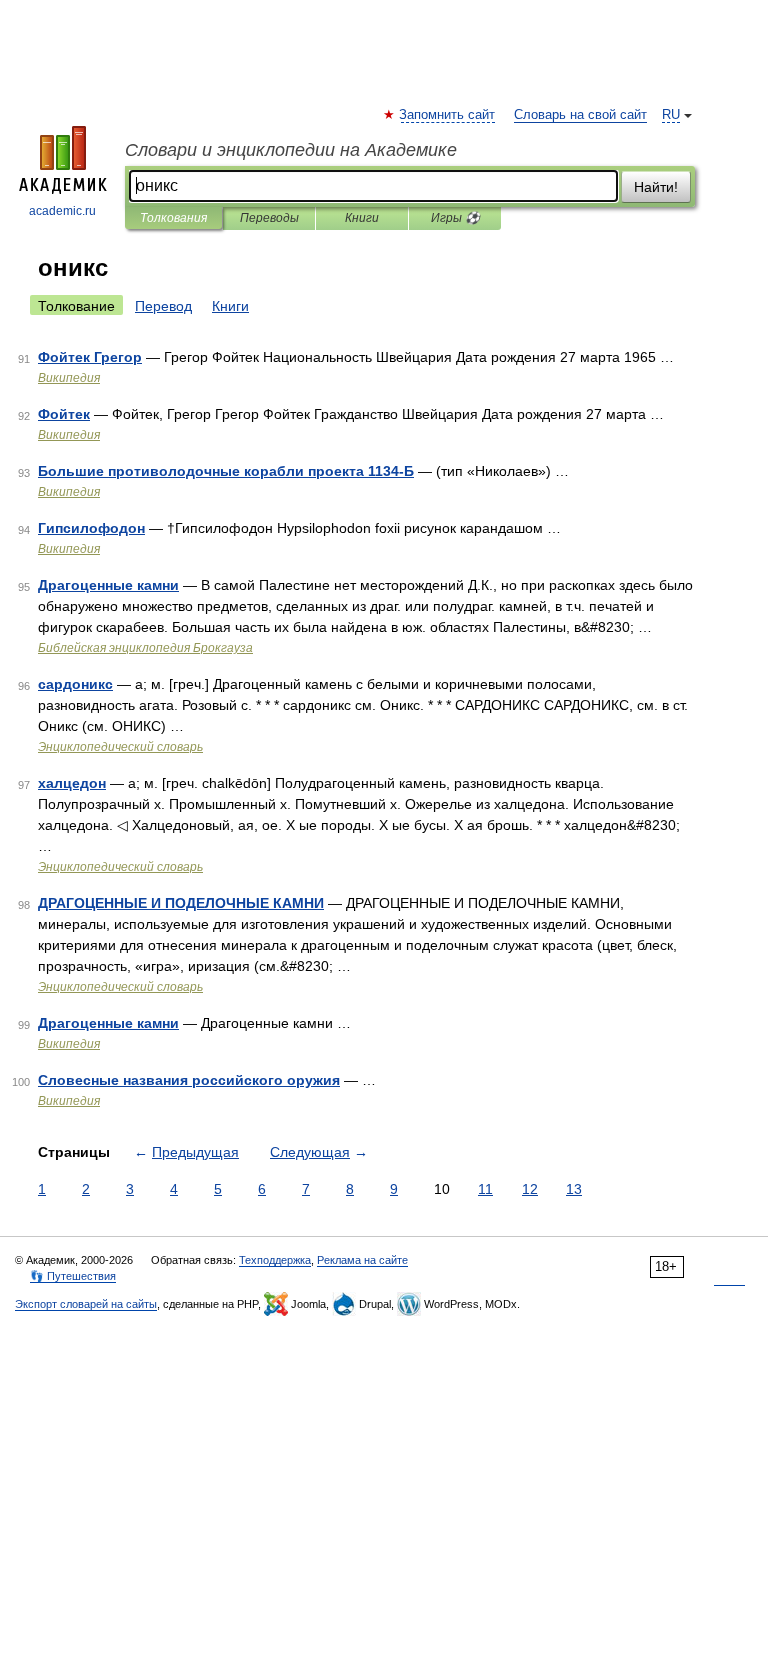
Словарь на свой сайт (580, 115)
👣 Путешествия (73, 1276)
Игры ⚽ (455, 218)
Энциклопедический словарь (120, 747)
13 (574, 1189)
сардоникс (75, 684)
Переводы (269, 218)
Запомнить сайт (448, 115)
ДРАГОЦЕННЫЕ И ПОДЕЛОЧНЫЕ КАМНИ (181, 903)
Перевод (163, 306)
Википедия (69, 378)
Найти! (656, 187)
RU (671, 115)
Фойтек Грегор (90, 357)
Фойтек (64, 414)
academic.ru (62, 211)
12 (530, 1189)
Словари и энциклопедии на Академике (291, 150)
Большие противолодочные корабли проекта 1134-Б (226, 471)
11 (485, 1189)
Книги (362, 218)
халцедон (72, 783)
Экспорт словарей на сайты (86, 1304)
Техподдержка (275, 1260)
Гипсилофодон (91, 528)
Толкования (173, 218)
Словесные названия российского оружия (189, 1080)
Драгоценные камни (108, 585)
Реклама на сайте (362, 1260)
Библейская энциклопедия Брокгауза (145, 648)
